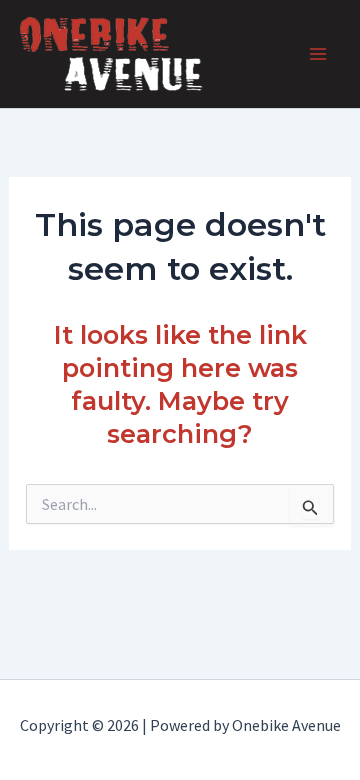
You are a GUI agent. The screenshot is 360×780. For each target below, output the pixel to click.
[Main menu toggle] (318, 54)
